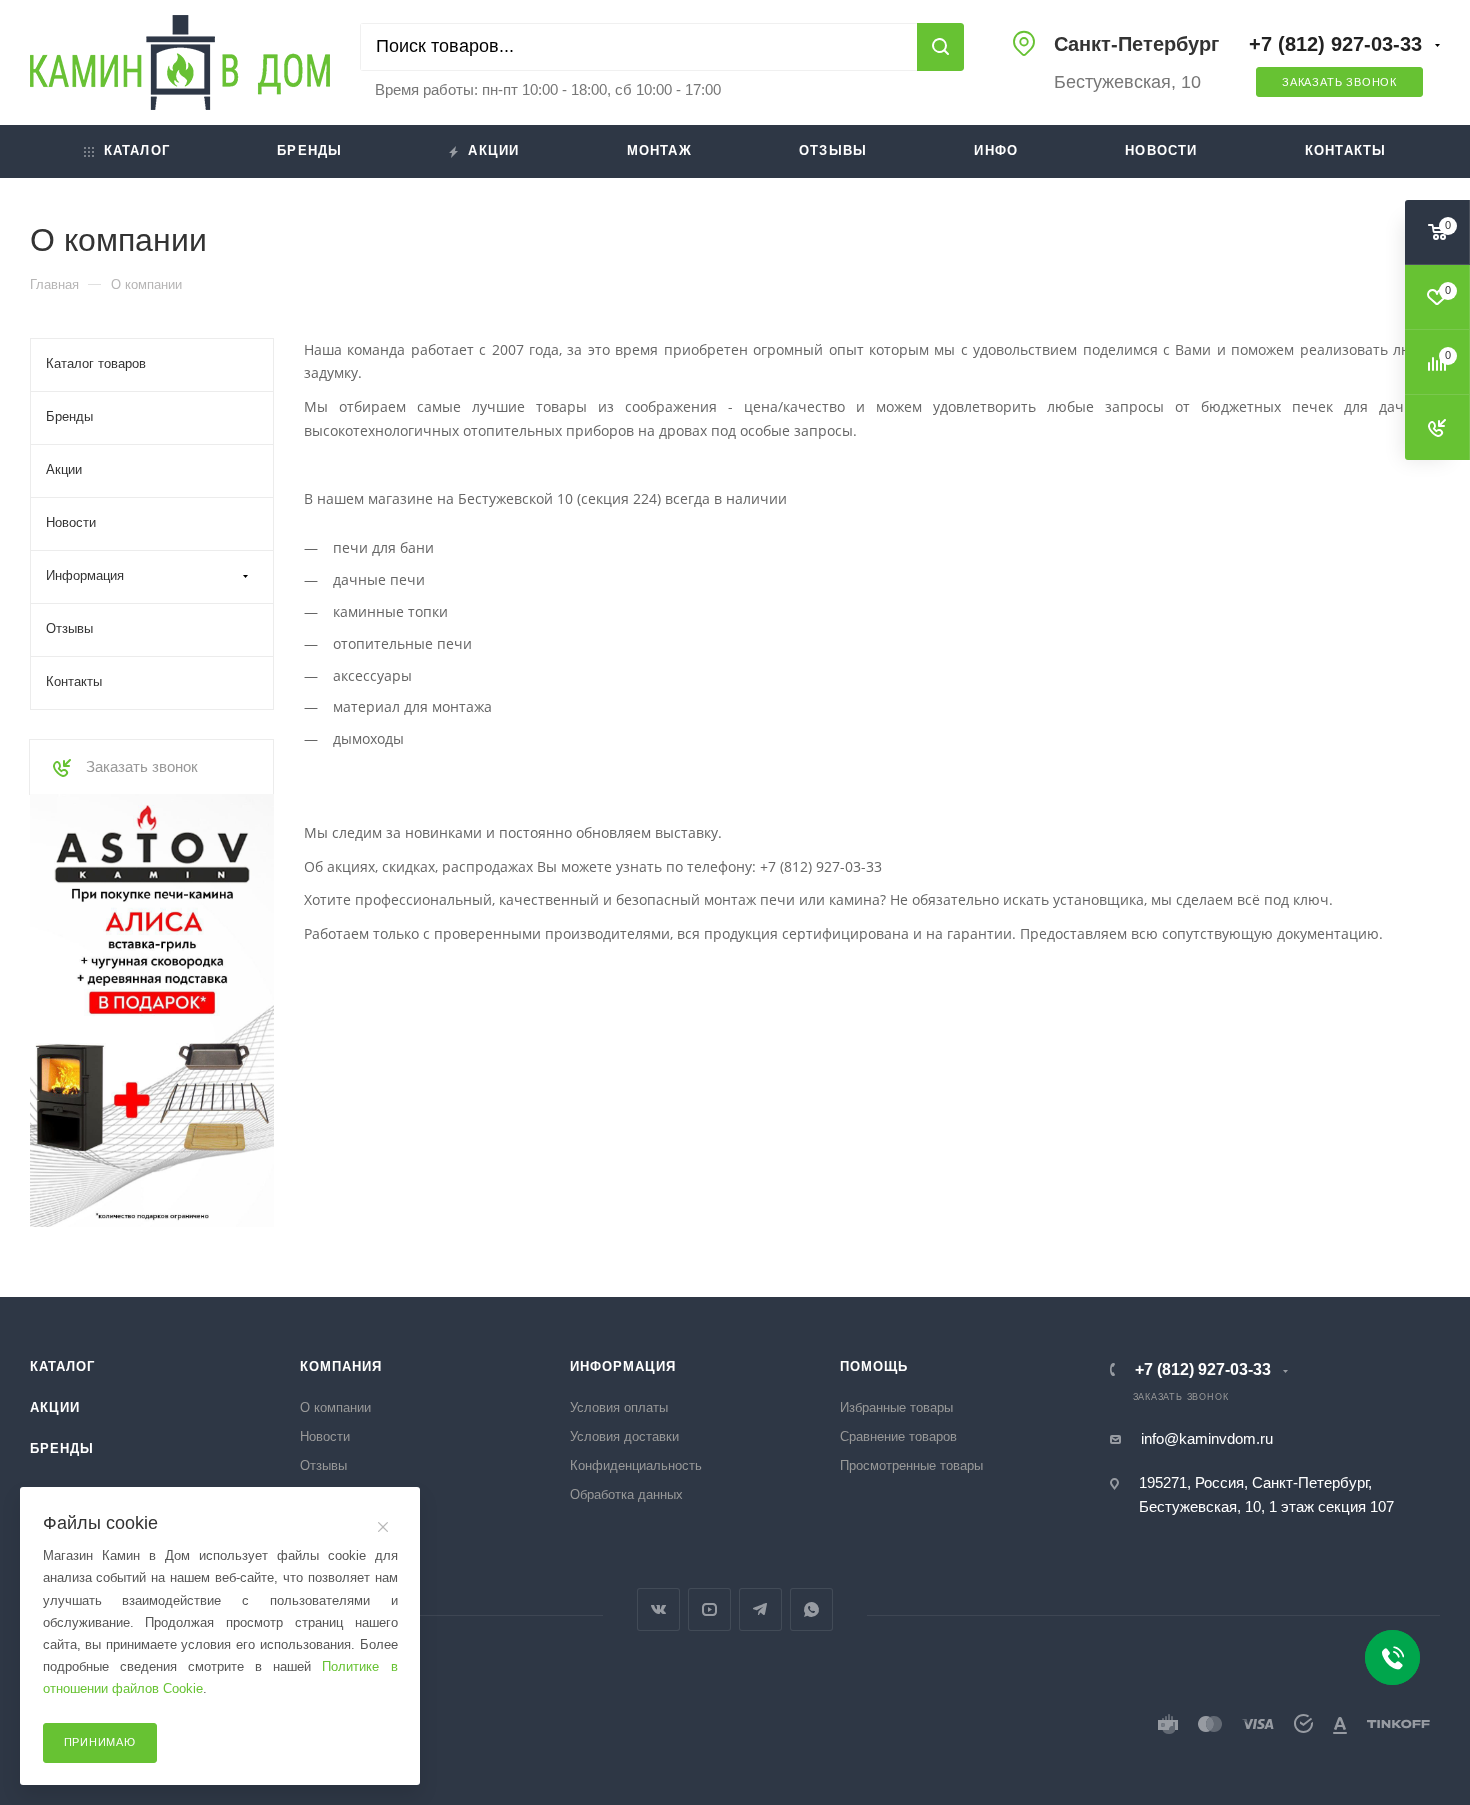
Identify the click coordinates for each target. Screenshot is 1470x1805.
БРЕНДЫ (62, 1448)
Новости (1161, 150)
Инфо (996, 150)
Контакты (1346, 150)
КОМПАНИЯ (341, 1366)
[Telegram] (760, 1609)
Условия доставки (624, 1436)
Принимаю (100, 1742)
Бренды (309, 150)
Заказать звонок (1339, 82)
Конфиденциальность (636, 1465)
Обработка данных (626, 1494)
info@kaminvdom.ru (1207, 1438)
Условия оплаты (619, 1407)
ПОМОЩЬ (874, 1366)
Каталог (137, 150)
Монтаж (659, 150)
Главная (54, 284)
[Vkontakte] (658, 1609)
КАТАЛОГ (62, 1366)
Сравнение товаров (898, 1436)
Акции (493, 150)
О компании (335, 1407)
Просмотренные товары (911, 1465)
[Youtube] (709, 1609)
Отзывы (833, 150)
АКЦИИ (55, 1407)
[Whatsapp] (811, 1609)
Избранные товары (896, 1407)
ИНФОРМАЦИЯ (623, 1366)
